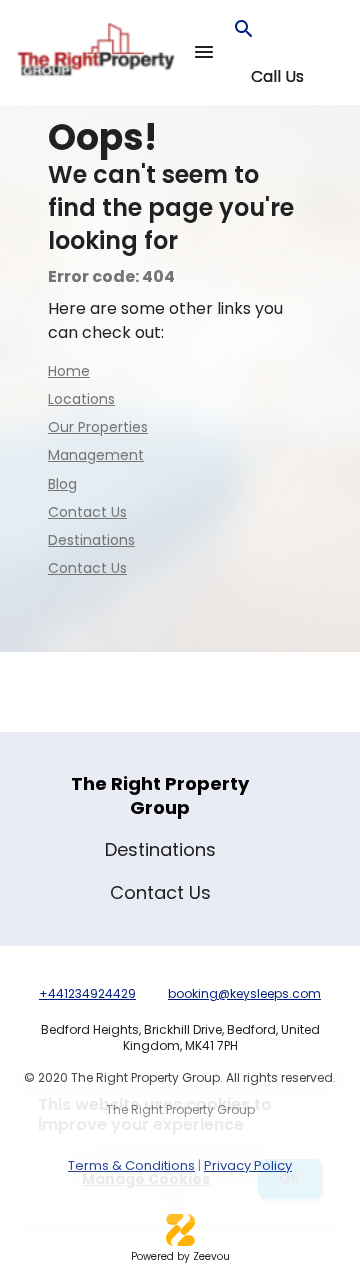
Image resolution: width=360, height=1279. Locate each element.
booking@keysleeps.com (244, 993)
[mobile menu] (204, 52)
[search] (244, 29)
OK (290, 1179)
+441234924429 (87, 993)
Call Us (277, 77)
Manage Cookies (146, 1179)
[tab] (277, 77)
